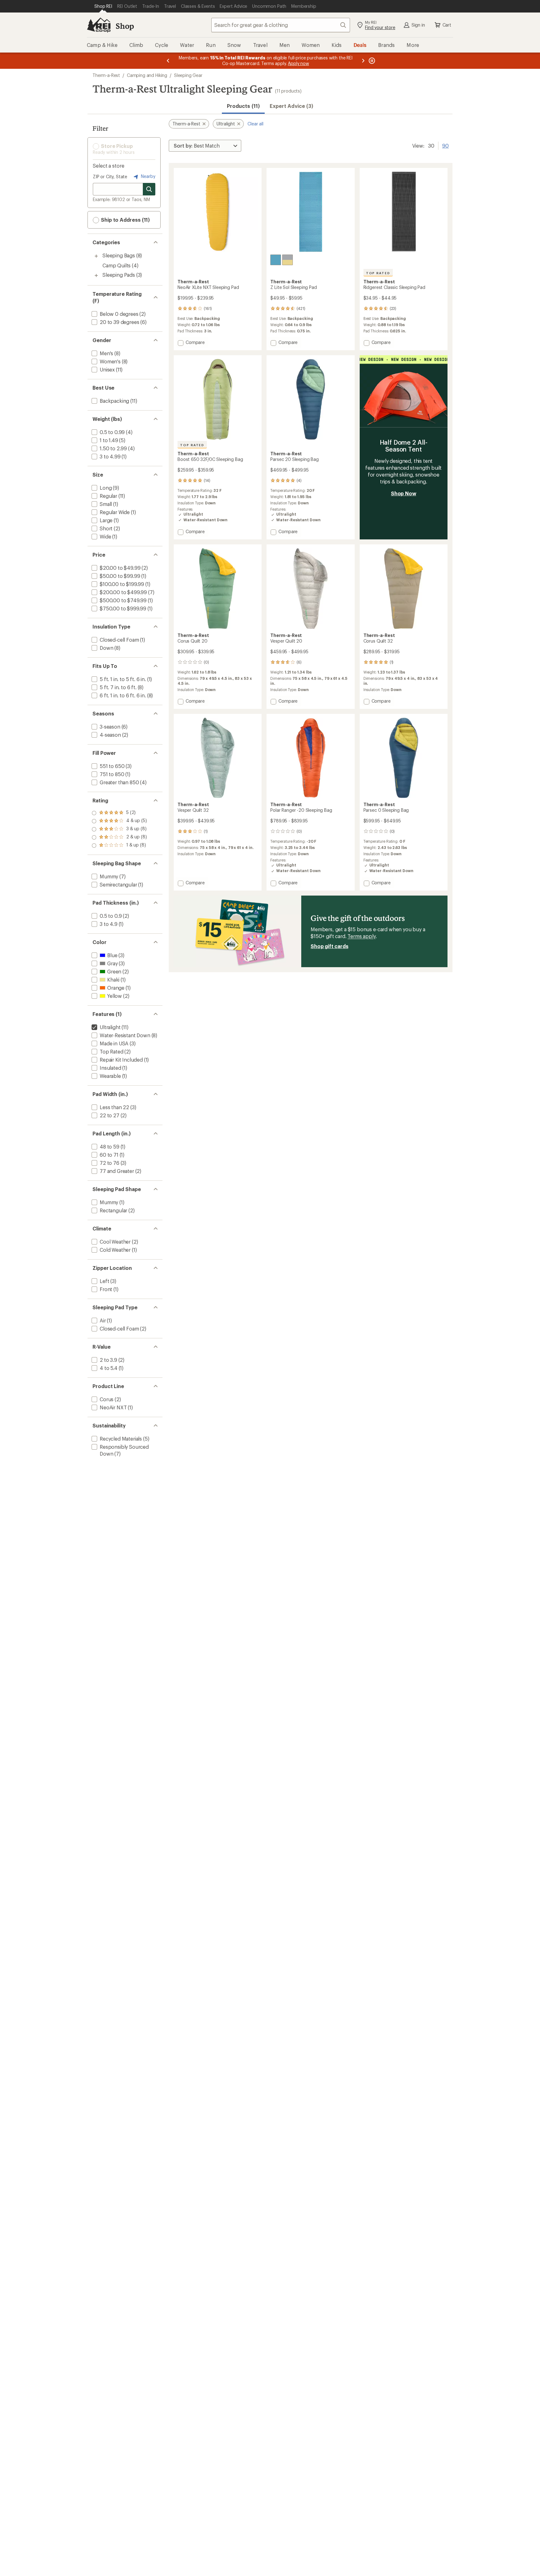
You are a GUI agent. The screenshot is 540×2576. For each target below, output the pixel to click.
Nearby (147, 176)
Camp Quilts (117, 265)
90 (445, 145)
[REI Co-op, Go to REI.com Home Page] (99, 25)
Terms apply (361, 936)
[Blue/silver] (276, 260)
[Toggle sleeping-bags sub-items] (96, 256)
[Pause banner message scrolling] (371, 61)
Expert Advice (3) (291, 106)
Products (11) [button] (243, 106)
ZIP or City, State (110, 177)
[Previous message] (168, 61)
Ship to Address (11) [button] (125, 220)
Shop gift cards (330, 946)
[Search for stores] (149, 189)
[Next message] (363, 61)
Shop (125, 26)
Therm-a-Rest (106, 75)
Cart (447, 25)
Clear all (255, 124)
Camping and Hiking (147, 75)
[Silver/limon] (287, 260)
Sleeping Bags (119, 255)
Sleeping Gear (188, 75)
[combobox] (281, 25)
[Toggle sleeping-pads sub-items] (96, 275)
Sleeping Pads (119, 275)
